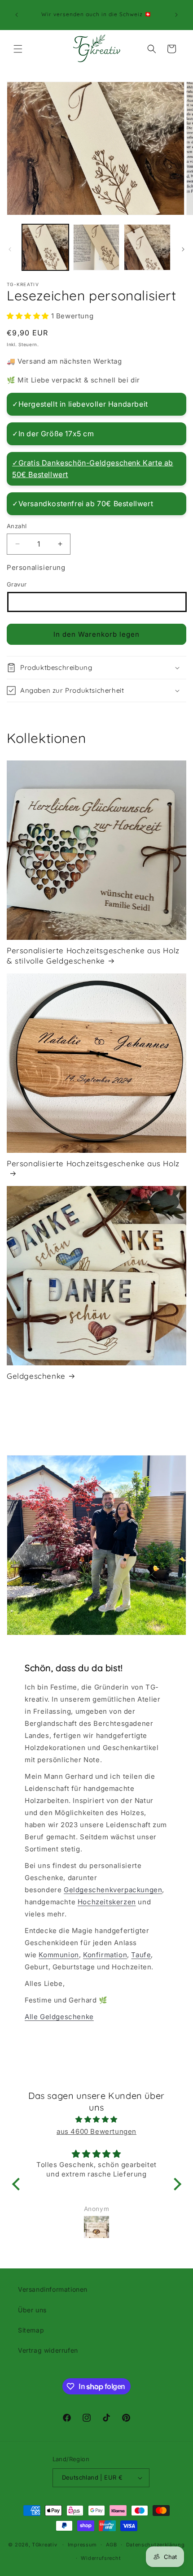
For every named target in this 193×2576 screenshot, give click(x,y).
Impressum (82, 2545)
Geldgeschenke (36, 1376)
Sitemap (31, 2330)
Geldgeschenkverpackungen (113, 1890)
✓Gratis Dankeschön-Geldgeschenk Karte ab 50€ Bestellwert (93, 469)
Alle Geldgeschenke (59, 2017)
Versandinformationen (53, 2289)
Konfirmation (105, 1955)
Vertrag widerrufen (48, 2350)
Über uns (32, 2310)
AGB (112, 2545)
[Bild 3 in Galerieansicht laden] (147, 248)
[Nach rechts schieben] (183, 249)
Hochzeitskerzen (107, 1902)
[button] (18, 49)
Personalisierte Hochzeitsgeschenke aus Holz (93, 1163)
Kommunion (59, 1955)
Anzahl (17, 526)
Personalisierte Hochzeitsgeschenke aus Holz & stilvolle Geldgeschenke (93, 955)
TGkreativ (44, 2545)
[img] (97, 2119)
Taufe (141, 1955)
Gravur (17, 584)
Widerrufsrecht (101, 2558)
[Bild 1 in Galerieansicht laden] (45, 248)
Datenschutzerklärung (156, 2545)
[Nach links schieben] (10, 249)
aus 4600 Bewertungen (96, 2131)
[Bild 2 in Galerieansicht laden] (96, 248)
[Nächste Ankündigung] (176, 15)
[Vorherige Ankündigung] (17, 15)
